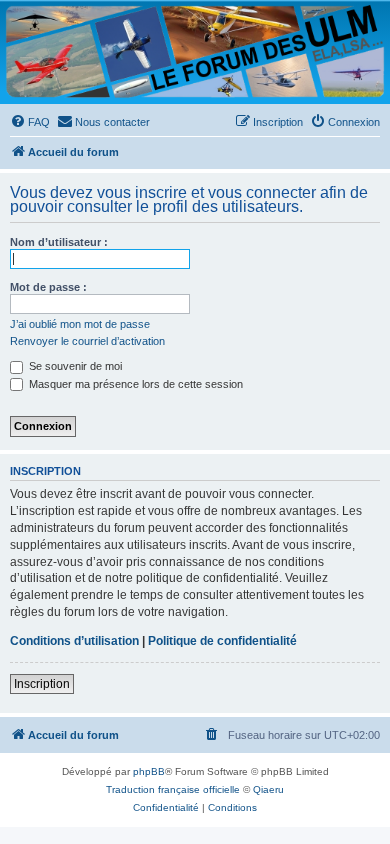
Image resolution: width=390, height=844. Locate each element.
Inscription (42, 684)
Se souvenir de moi (74, 366)
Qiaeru (268, 789)
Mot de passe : (48, 287)
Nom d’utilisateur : (59, 242)
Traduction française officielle (173, 789)
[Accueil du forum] (195, 51)
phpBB (149, 771)
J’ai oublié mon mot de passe (80, 324)
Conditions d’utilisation (74, 641)
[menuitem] (30, 122)
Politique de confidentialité (222, 641)
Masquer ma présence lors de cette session (134, 384)
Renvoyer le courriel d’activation (87, 341)
